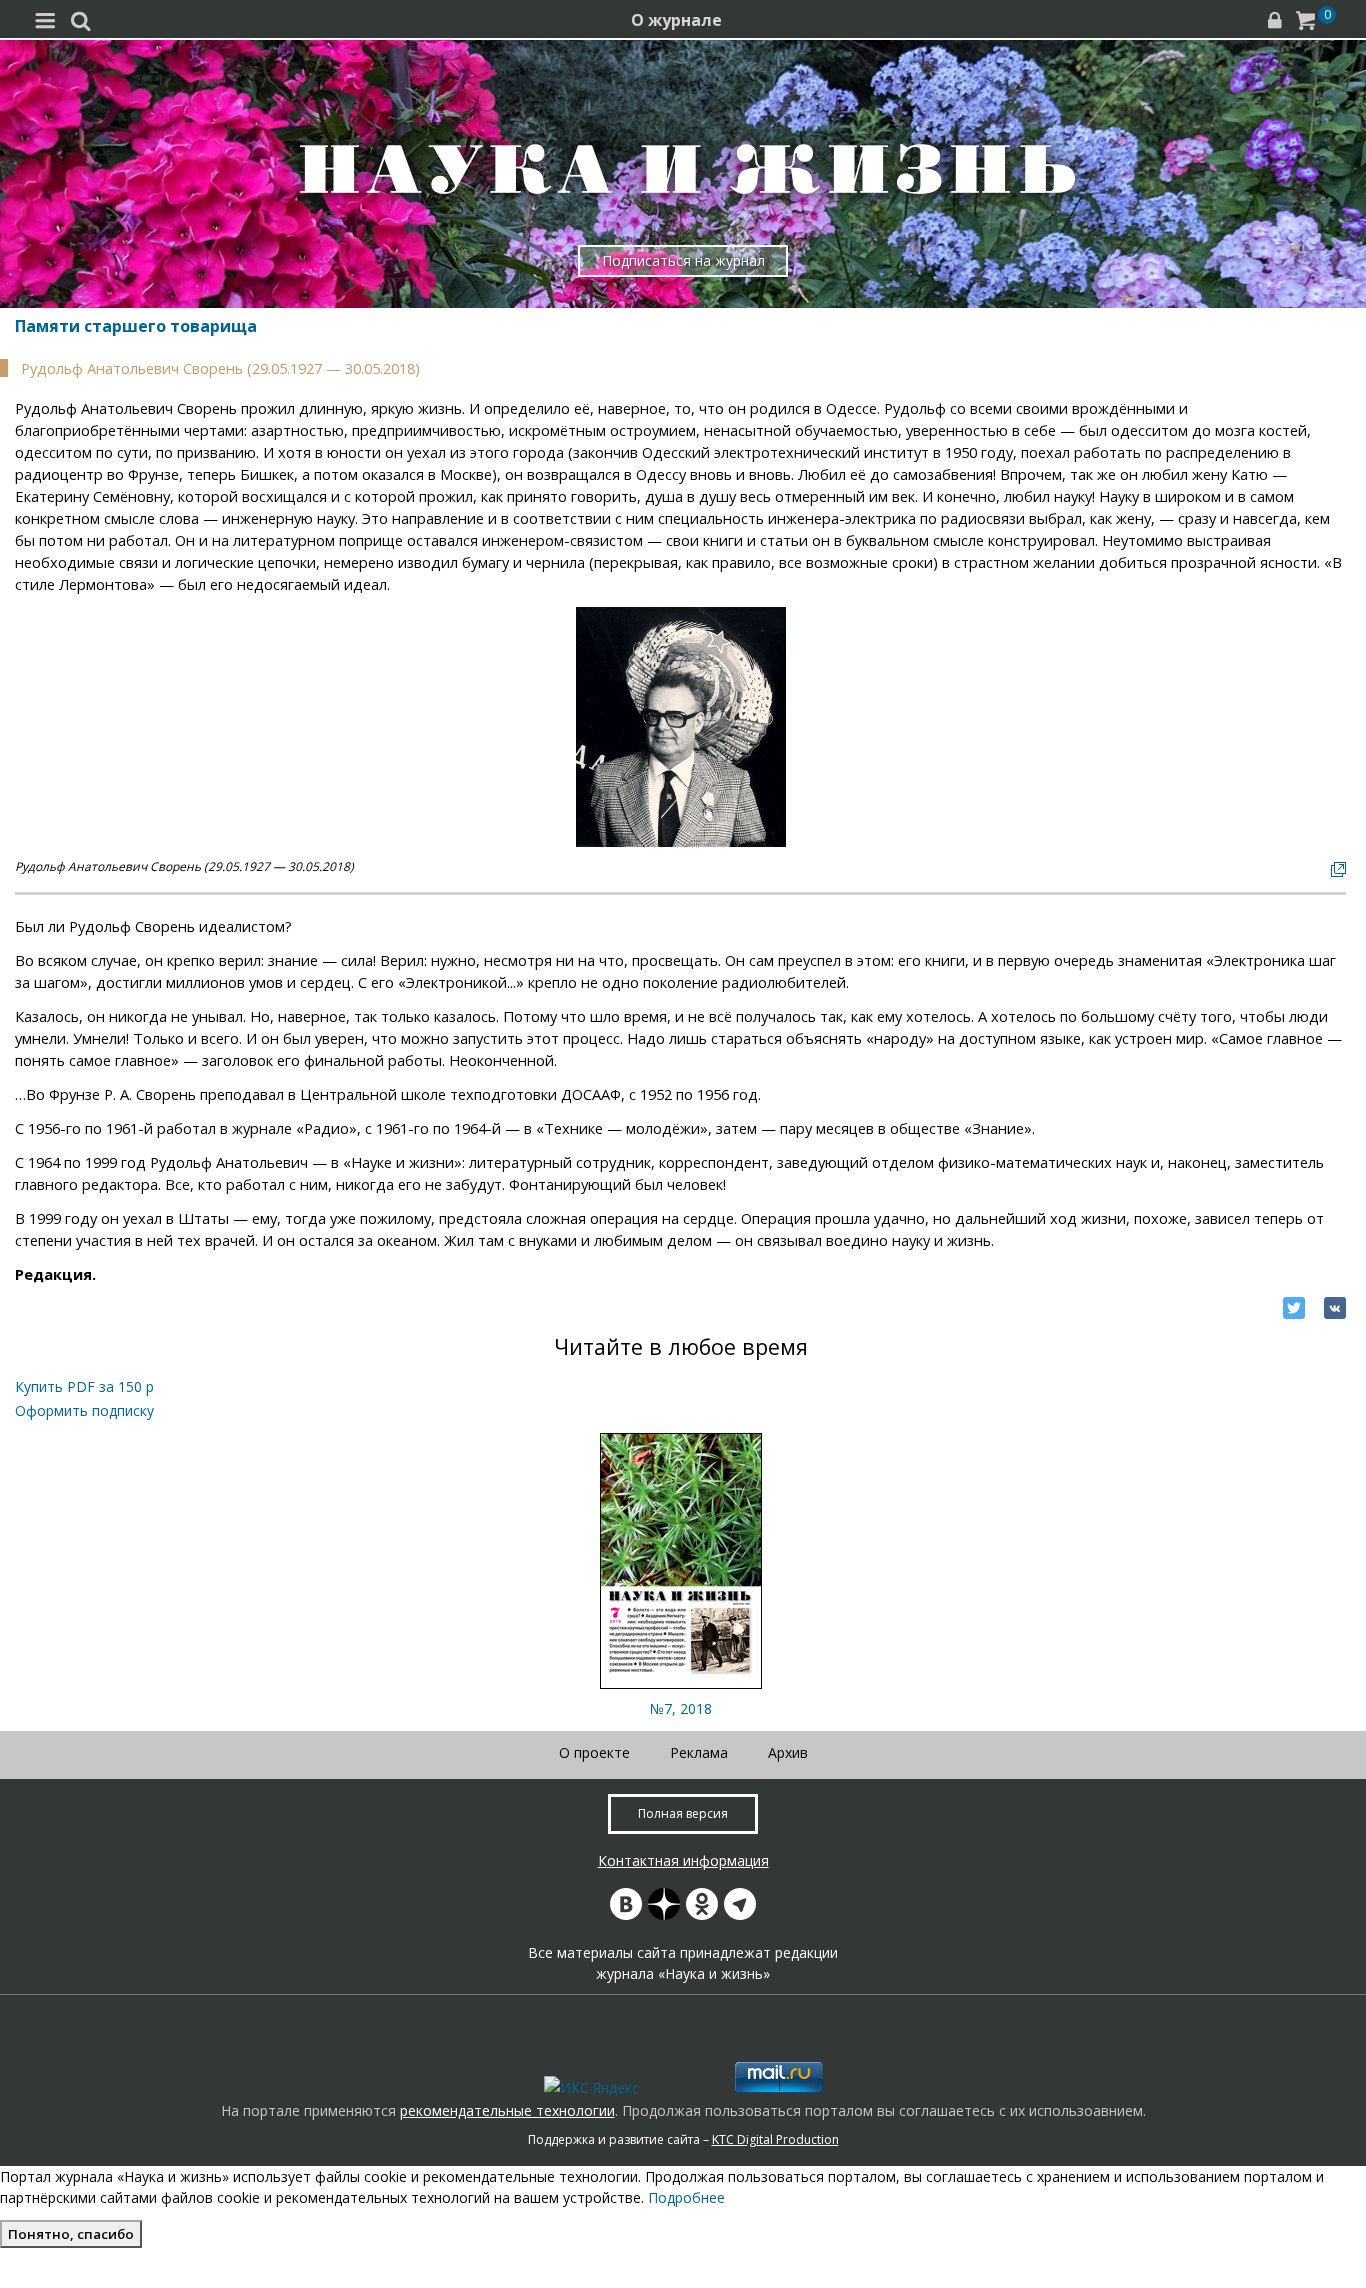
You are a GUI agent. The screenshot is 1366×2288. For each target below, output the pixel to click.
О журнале (676, 20)
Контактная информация (683, 1860)
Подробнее (686, 2197)
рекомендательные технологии (507, 2110)
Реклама (699, 1752)
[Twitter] (1294, 1308)
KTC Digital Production (775, 2139)
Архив (788, 1752)
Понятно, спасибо (71, 2234)
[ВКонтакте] (1335, 1308)
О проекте (594, 1752)
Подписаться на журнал (683, 260)
